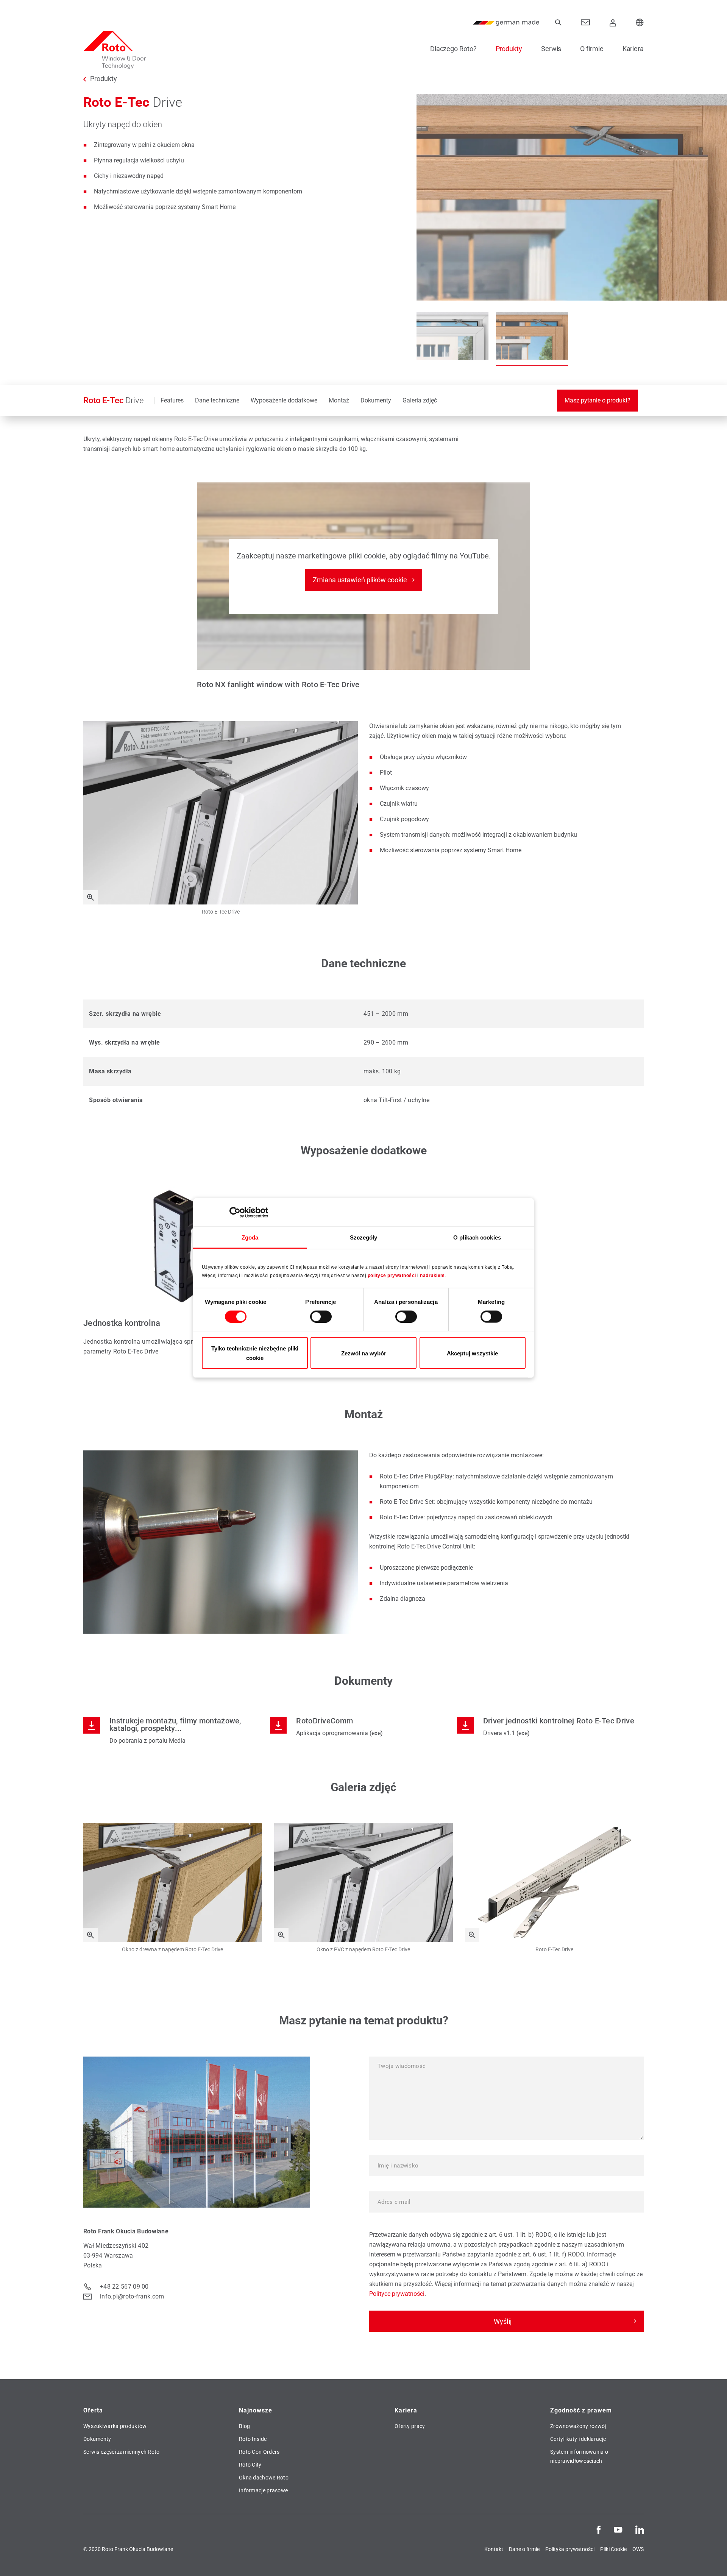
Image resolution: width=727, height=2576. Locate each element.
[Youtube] (618, 2529)
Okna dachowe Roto (264, 2478)
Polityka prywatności (570, 2549)
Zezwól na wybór (364, 1353)
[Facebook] (599, 2529)
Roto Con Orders (259, 2452)
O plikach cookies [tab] (477, 1237)
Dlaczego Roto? (453, 49)
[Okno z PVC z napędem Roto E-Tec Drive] (281, 1935)
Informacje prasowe (263, 2490)
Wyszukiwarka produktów (115, 2426)
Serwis (551, 49)
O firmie (592, 49)
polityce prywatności (392, 1275)
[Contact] (586, 23)
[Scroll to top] (711, 2560)
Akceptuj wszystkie (472, 1353)
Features (172, 400)
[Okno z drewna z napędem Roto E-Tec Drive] (90, 1935)
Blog (244, 2426)
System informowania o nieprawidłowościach (579, 2456)
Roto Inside (253, 2439)
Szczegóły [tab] (364, 1237)
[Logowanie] (613, 23)
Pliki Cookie (613, 2549)
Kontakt (494, 2549)
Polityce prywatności (397, 2294)
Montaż (339, 400)
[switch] (321, 1316)
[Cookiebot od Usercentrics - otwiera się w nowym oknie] (235, 1212)
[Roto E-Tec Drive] (90, 897)
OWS (638, 2549)
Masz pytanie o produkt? (598, 400)
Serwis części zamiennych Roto (122, 2452)
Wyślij (503, 2321)
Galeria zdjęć (420, 400)
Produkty (509, 49)
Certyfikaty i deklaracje (578, 2439)
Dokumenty (376, 400)
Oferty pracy (410, 2426)
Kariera (633, 49)
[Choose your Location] (640, 23)
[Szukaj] (558, 23)
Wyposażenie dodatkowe (284, 400)
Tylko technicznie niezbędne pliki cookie (255, 1353)
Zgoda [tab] (250, 1237)
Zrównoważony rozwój (578, 2426)
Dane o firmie (524, 2549)
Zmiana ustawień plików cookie (360, 580)
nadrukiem (432, 1275)
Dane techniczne (217, 400)
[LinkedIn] (640, 2529)
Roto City (250, 2465)
